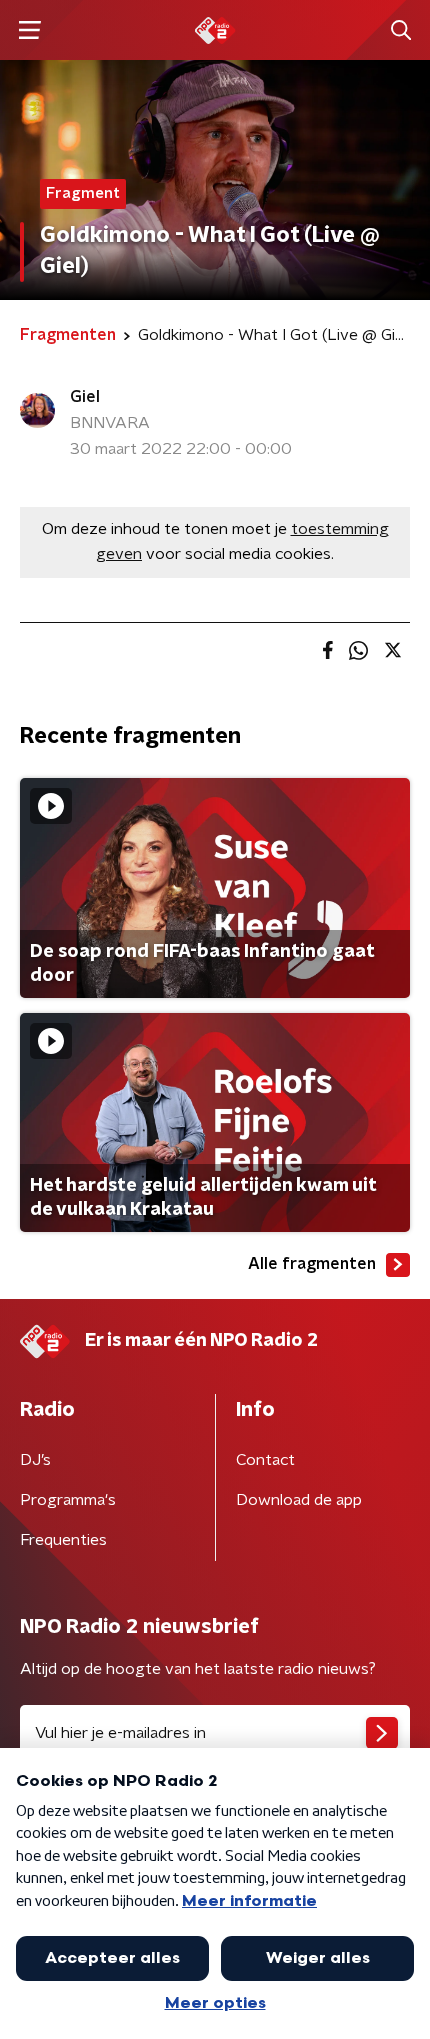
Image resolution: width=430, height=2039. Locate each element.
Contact (265, 1460)
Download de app (299, 1500)
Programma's (68, 1500)
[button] (29, 30)
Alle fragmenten (312, 1264)
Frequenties (63, 1540)
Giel (85, 397)
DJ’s (35, 1460)
